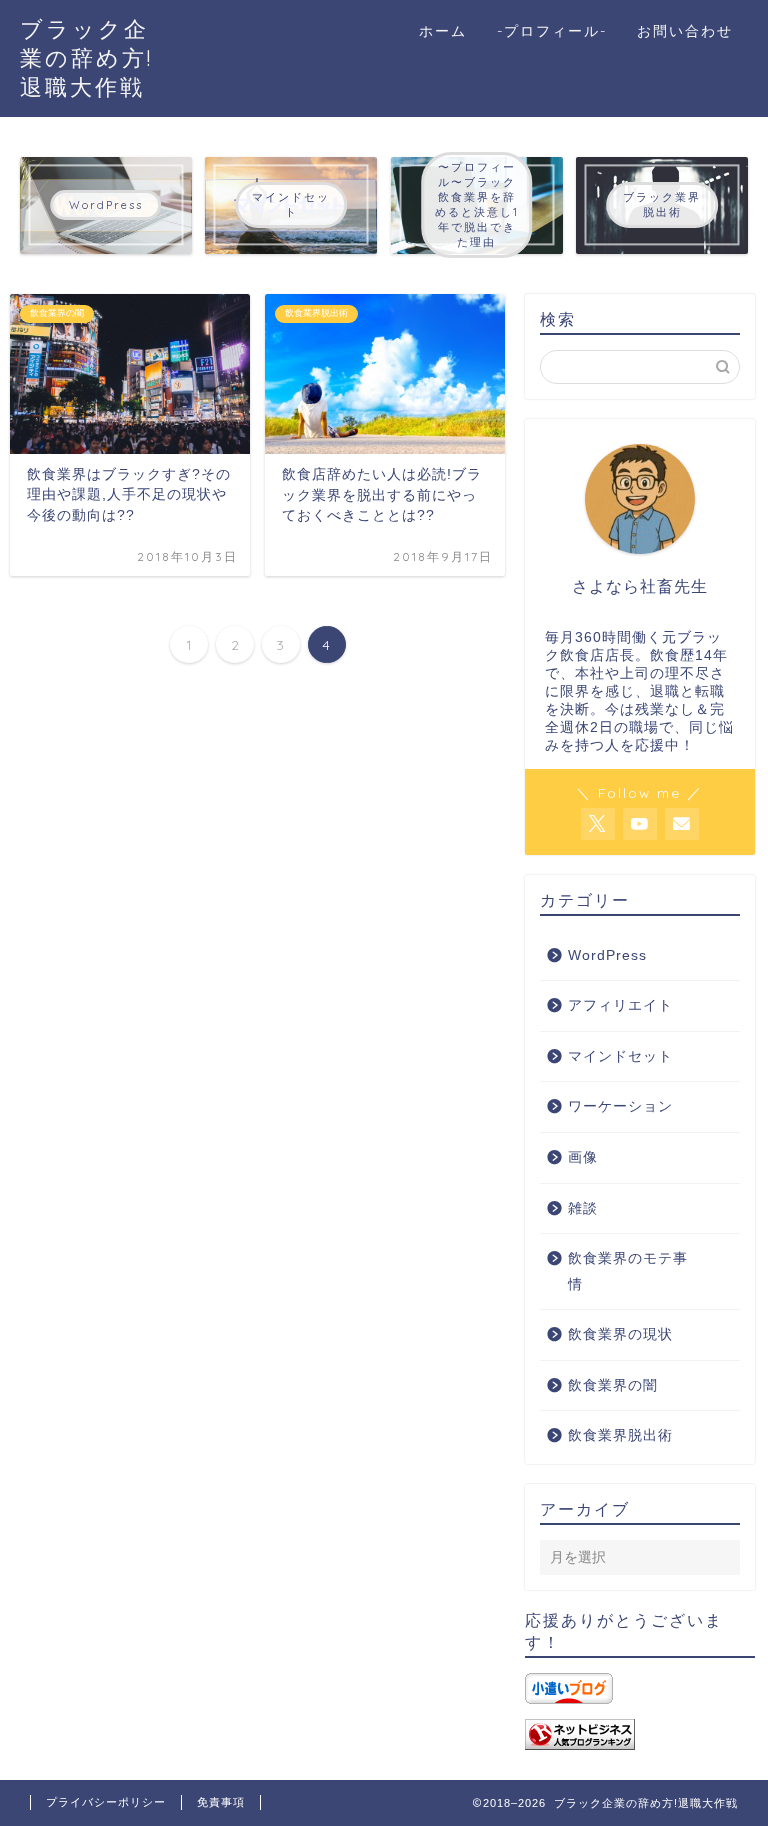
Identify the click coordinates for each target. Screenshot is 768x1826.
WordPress (607, 955)
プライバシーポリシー (106, 1802)
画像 (583, 1157)
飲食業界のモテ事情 (628, 1271)
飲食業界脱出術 (620, 1435)
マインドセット (620, 1056)
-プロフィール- (552, 31)
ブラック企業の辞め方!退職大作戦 (86, 57)
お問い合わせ (685, 31)
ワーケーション (620, 1106)
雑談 (583, 1208)
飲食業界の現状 (620, 1334)
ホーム (443, 31)
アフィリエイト (620, 1005)
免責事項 (221, 1802)
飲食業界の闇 (613, 1385)
